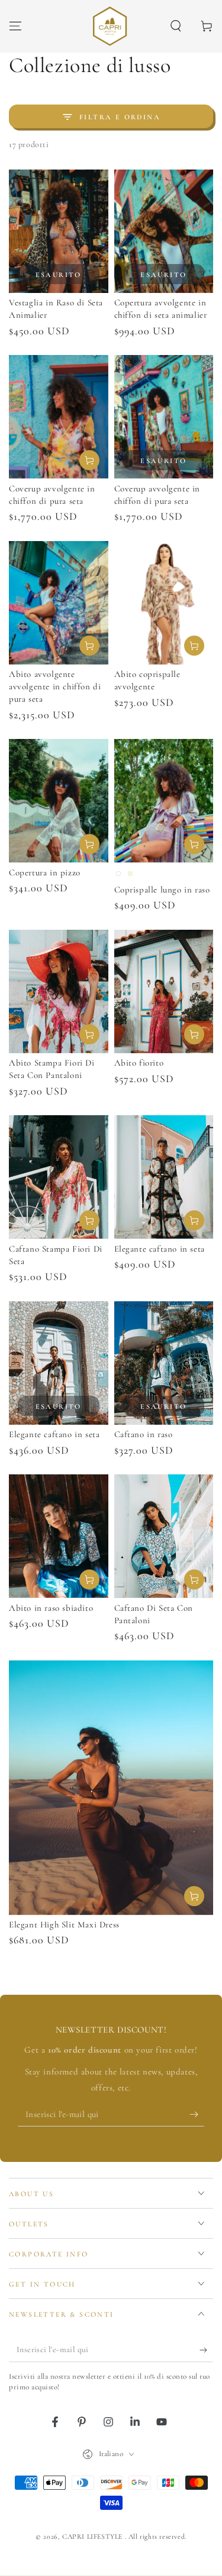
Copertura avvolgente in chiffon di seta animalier (161, 309)
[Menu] (15, 26)
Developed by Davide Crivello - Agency (111, 2551)
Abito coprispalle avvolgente (147, 680)
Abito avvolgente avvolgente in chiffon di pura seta (55, 686)
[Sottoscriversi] (197, 2115)
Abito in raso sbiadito (51, 1608)
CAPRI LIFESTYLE (94, 2536)
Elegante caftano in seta (160, 1249)
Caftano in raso (144, 1434)
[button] (176, 26)
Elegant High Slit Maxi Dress (64, 1924)
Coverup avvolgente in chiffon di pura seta (52, 495)
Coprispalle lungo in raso (162, 890)
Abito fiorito (139, 1063)
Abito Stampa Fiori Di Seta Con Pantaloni (52, 1069)
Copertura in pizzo (45, 872)
